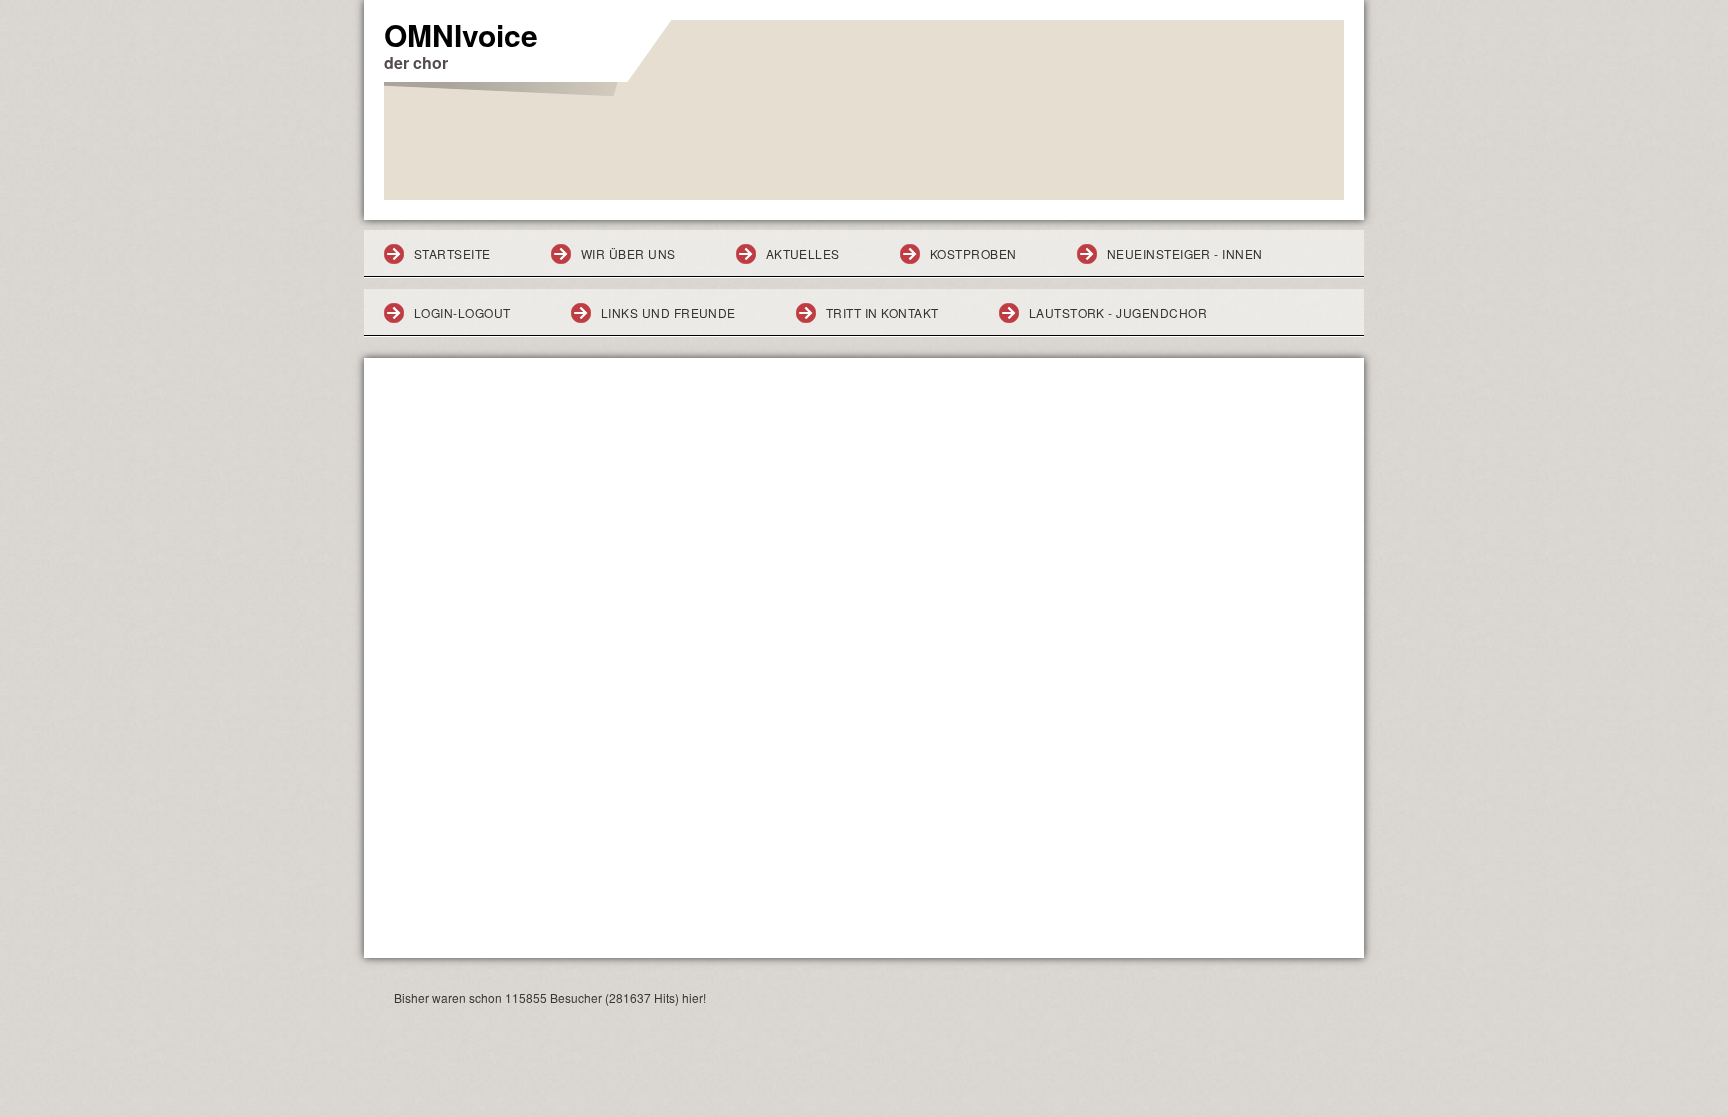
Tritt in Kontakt (882, 312)
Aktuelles (803, 253)
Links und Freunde (668, 312)
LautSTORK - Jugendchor (1118, 312)
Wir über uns (628, 253)
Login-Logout (462, 312)
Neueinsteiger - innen (1185, 253)
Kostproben (973, 253)
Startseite (452, 253)
